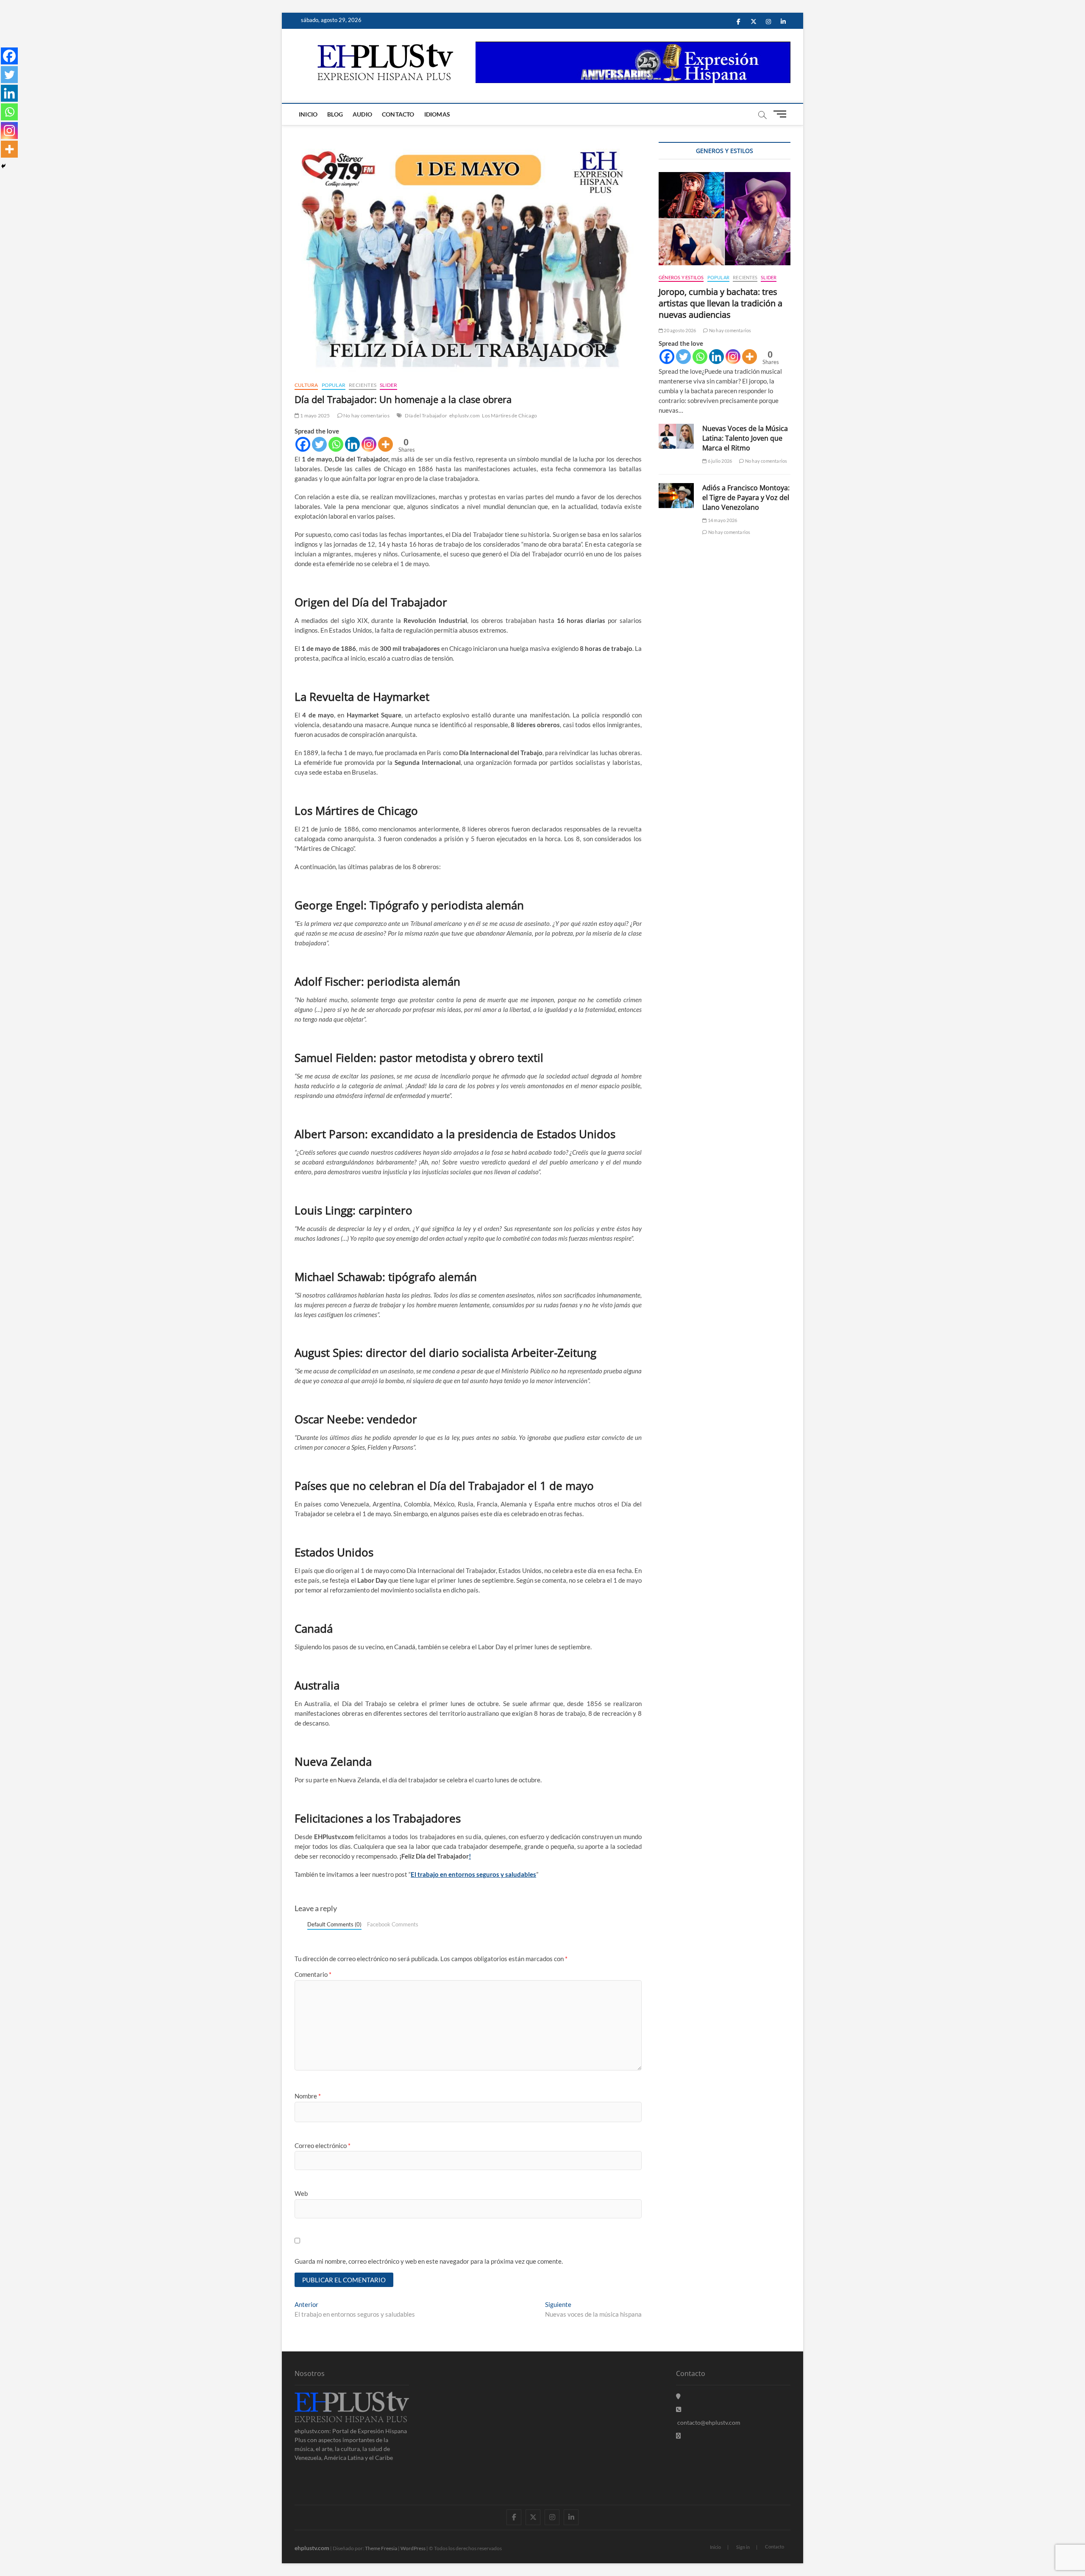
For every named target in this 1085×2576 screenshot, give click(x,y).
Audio (362, 114)
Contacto (398, 114)
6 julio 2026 (719, 461)
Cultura (306, 385)
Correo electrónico (323, 2145)
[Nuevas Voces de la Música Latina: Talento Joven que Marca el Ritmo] (676, 436)
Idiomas (437, 114)
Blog (335, 114)
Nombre (308, 2096)
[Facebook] (303, 444)
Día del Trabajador (426, 415)
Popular (334, 385)
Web (301, 2193)
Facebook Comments (393, 1924)
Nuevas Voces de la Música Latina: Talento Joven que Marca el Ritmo (745, 438)
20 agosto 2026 (679, 330)
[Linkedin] (352, 444)
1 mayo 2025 (314, 415)
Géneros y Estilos (681, 277)
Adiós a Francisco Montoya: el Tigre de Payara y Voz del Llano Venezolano (746, 497)
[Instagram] (369, 444)
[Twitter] (319, 444)
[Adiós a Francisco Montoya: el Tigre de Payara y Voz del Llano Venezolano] (676, 496)
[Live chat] (678, 2436)
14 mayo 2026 (722, 520)
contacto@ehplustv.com (709, 2422)
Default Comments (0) (334, 1924)
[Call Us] (679, 2409)
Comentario (313, 1974)
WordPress (413, 2548)
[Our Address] (678, 2396)
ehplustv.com (465, 415)
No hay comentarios (366, 415)
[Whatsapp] (336, 444)
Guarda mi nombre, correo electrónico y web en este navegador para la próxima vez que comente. (429, 2261)
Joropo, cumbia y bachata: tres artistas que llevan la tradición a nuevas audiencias (721, 303)
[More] (385, 444)
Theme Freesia (381, 2548)
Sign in (743, 2547)
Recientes (363, 385)
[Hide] (3, 166)
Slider (388, 385)
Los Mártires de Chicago (509, 415)
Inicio (308, 114)
